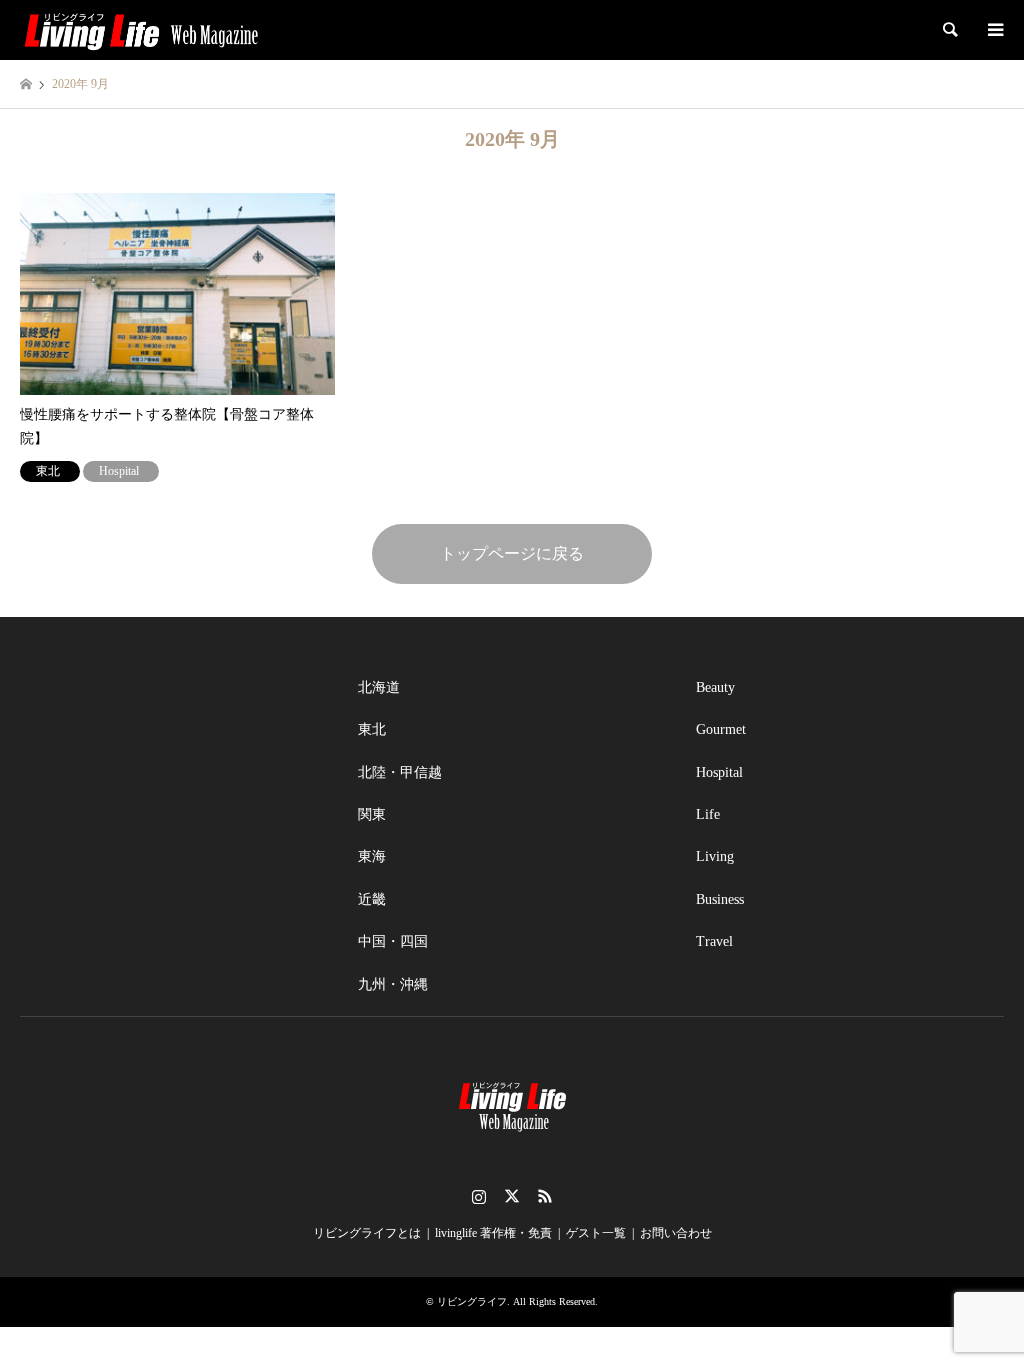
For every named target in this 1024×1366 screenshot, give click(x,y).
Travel (714, 941)
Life (708, 814)
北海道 (379, 687)
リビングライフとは (367, 1233)
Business (720, 899)
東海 (372, 856)
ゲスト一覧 (596, 1233)
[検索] (949, 30)
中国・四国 (393, 941)
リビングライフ (472, 1301)
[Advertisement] (174, 792)
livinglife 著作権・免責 (493, 1233)
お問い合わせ (676, 1233)
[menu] (994, 30)
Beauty (715, 687)
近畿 (372, 899)
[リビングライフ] (141, 30)
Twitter (512, 1196)
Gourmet (721, 729)
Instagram (479, 1196)
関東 (372, 814)
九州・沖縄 (393, 984)
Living (715, 856)
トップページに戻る (512, 553)
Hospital (719, 772)
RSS (545, 1196)
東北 (372, 729)
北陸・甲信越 (400, 772)
